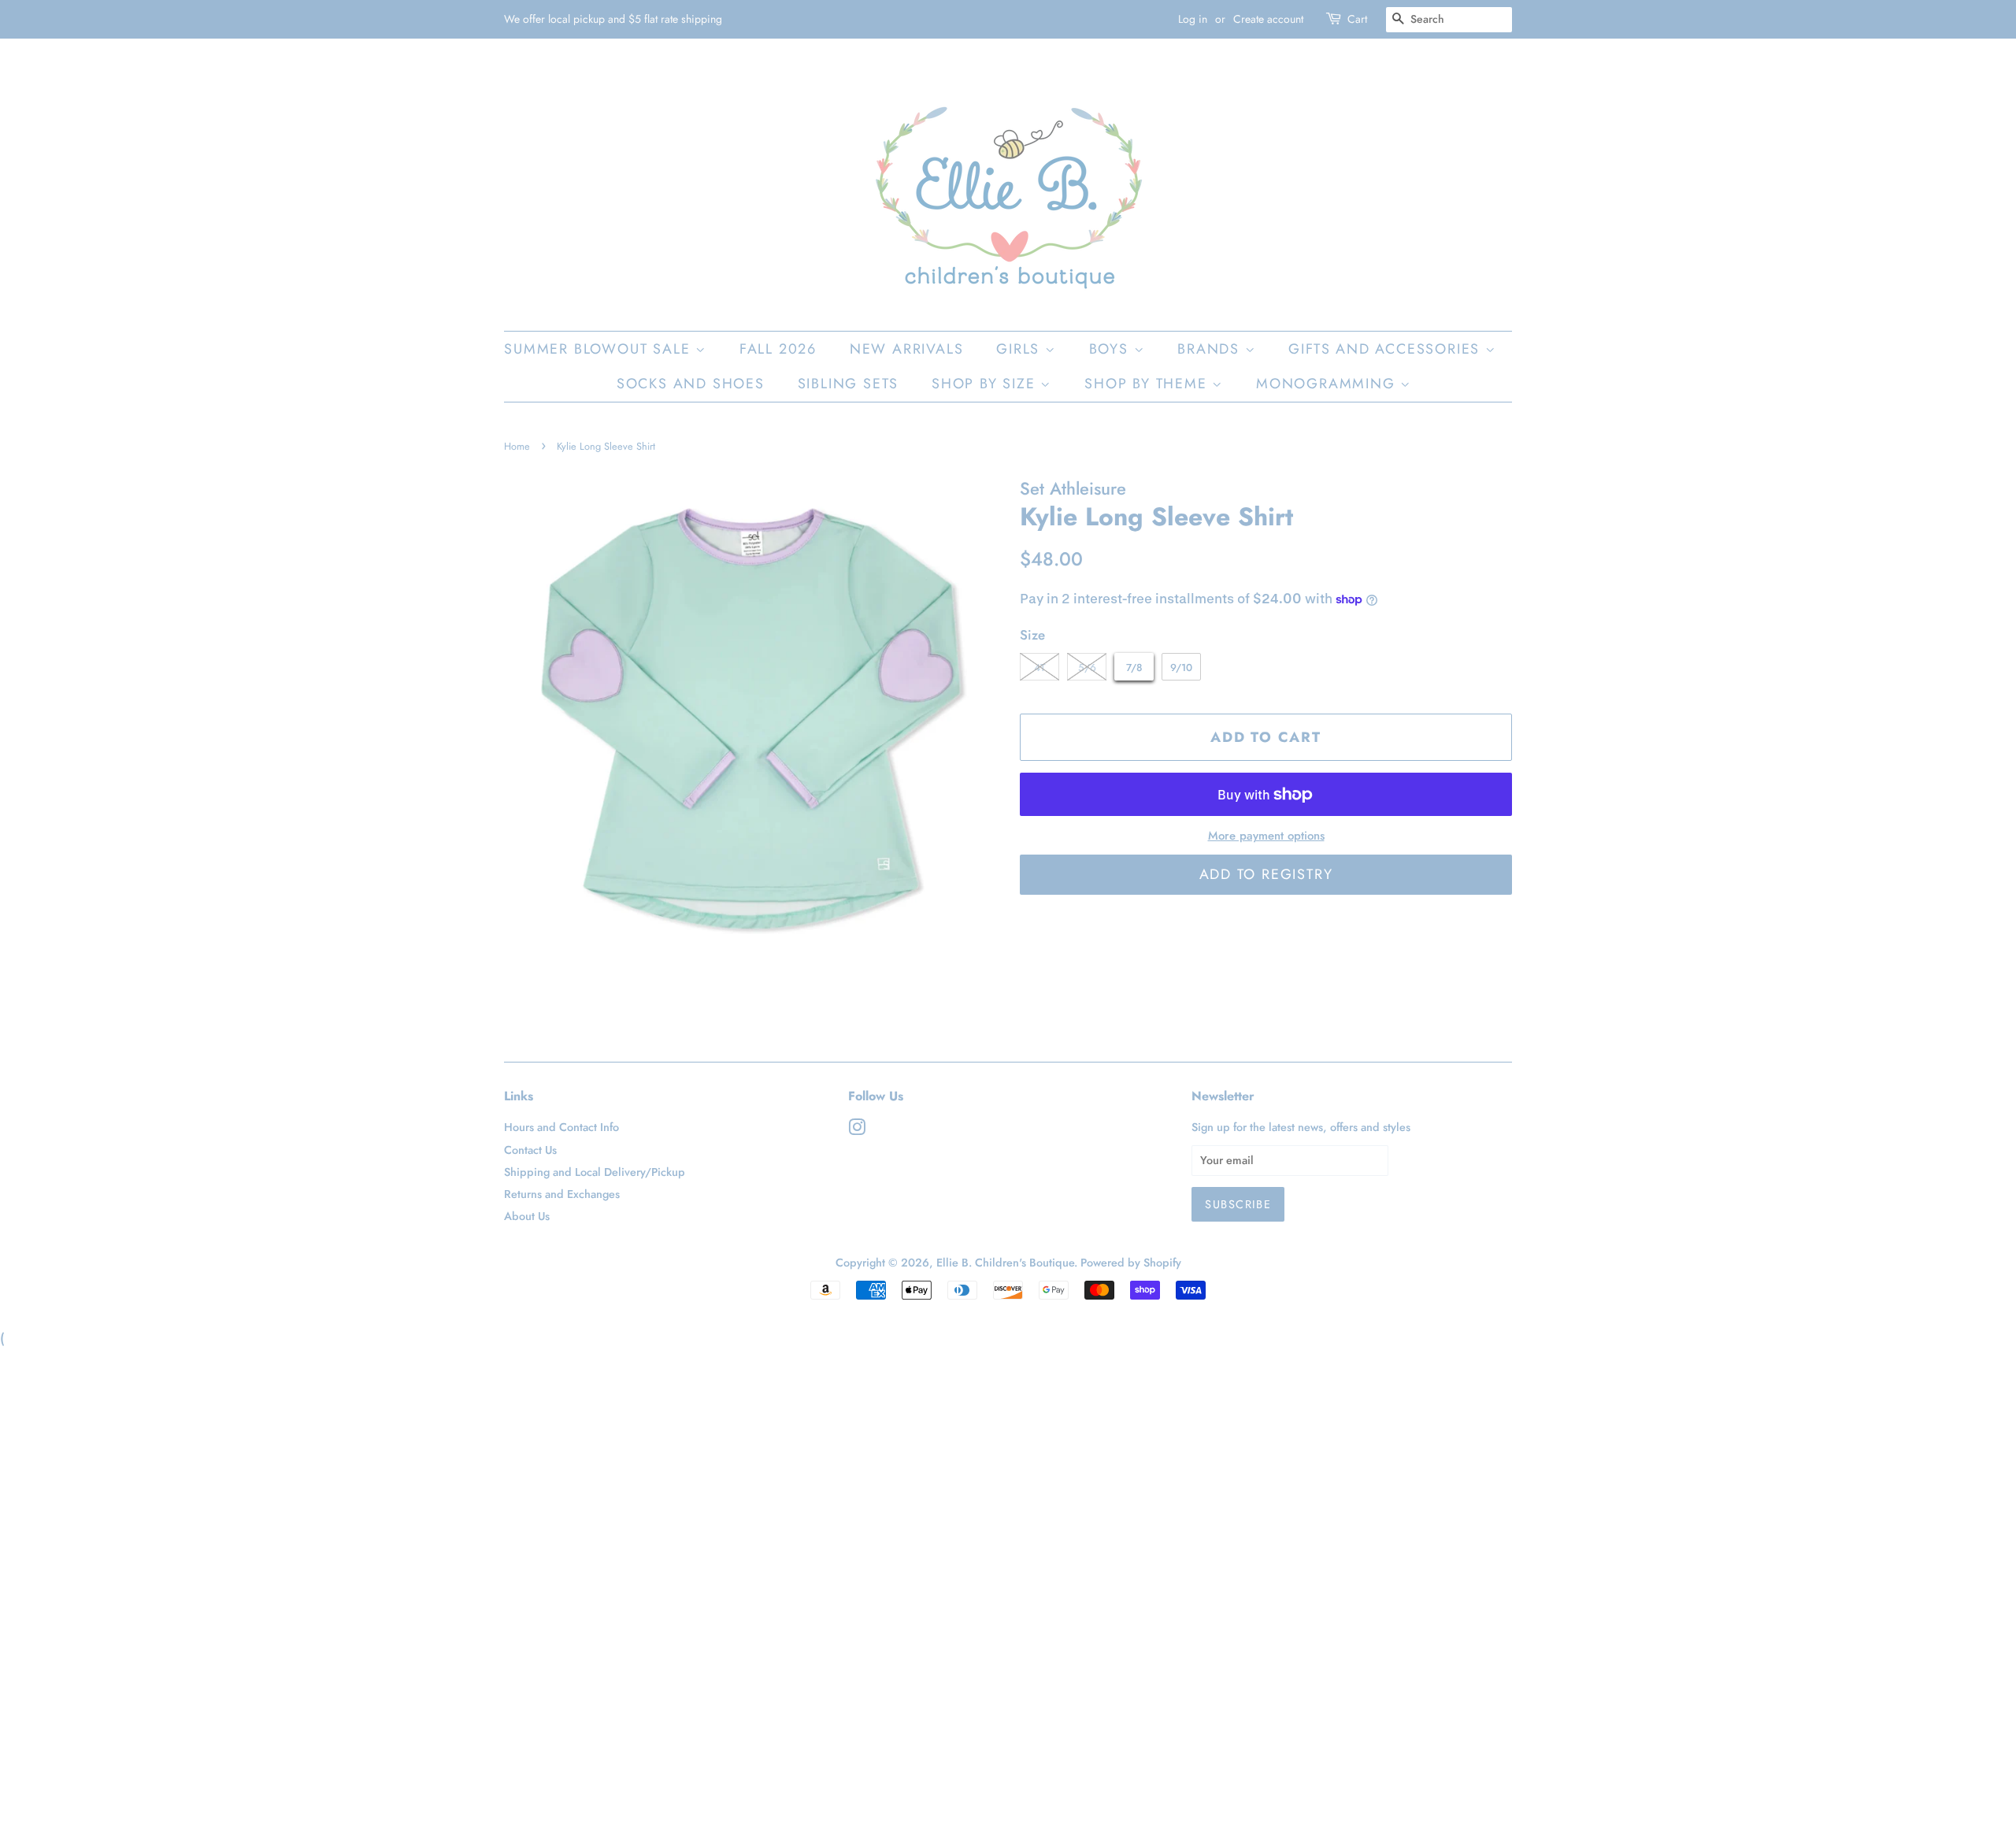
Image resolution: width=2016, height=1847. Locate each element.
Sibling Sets (849, 384)
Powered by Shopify (1131, 1263)
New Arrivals (907, 349)
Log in (1193, 19)
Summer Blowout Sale (600, 349)
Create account (1268, 19)
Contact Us (530, 1150)
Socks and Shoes (691, 384)
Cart (1357, 19)
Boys (1112, 349)
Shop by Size (986, 384)
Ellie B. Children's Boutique (1005, 1263)
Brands (1211, 349)
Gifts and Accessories (1387, 349)
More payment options (1266, 836)
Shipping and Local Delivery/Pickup (595, 1172)
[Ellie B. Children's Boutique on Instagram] (857, 1130)
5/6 (1087, 668)
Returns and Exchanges (562, 1194)
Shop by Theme (1148, 384)
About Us (527, 1216)
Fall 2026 (778, 349)
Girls (1021, 349)
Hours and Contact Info (561, 1127)
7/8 (1134, 668)
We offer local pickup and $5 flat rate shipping (613, 19)
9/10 (1181, 668)
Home (517, 446)
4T (1040, 668)
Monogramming (1328, 384)
